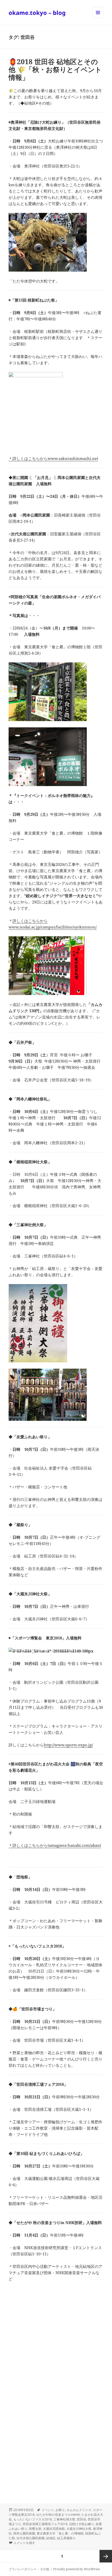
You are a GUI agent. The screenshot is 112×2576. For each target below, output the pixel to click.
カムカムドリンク (79, 2510)
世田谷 (82, 2519)
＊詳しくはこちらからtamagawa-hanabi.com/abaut (55, 1845)
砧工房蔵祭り (66, 2538)
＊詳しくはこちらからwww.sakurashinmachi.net (53, 458)
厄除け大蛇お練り (82, 2524)
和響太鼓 (35, 2529)
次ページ (106, 2556)
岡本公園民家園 (24, 2533)
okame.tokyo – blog (37, 13)
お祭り (60, 2510)
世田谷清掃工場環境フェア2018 (45, 2524)
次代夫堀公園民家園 (30, 2538)
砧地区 (51, 2538)
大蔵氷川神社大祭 (79, 2529)
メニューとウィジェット (98, 18)
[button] (48, 242)
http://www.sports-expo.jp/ (68, 1745)
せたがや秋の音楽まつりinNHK (58, 2515)
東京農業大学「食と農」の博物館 (60, 2533)
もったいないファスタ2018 (33, 2519)
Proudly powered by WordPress (76, 2569)
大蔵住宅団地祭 (54, 2529)
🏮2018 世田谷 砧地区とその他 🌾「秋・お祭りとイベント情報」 (55, 69)
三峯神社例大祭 (64, 2519)
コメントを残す (24, 2543)
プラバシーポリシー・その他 (29, 2569)
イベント (48, 2510)
